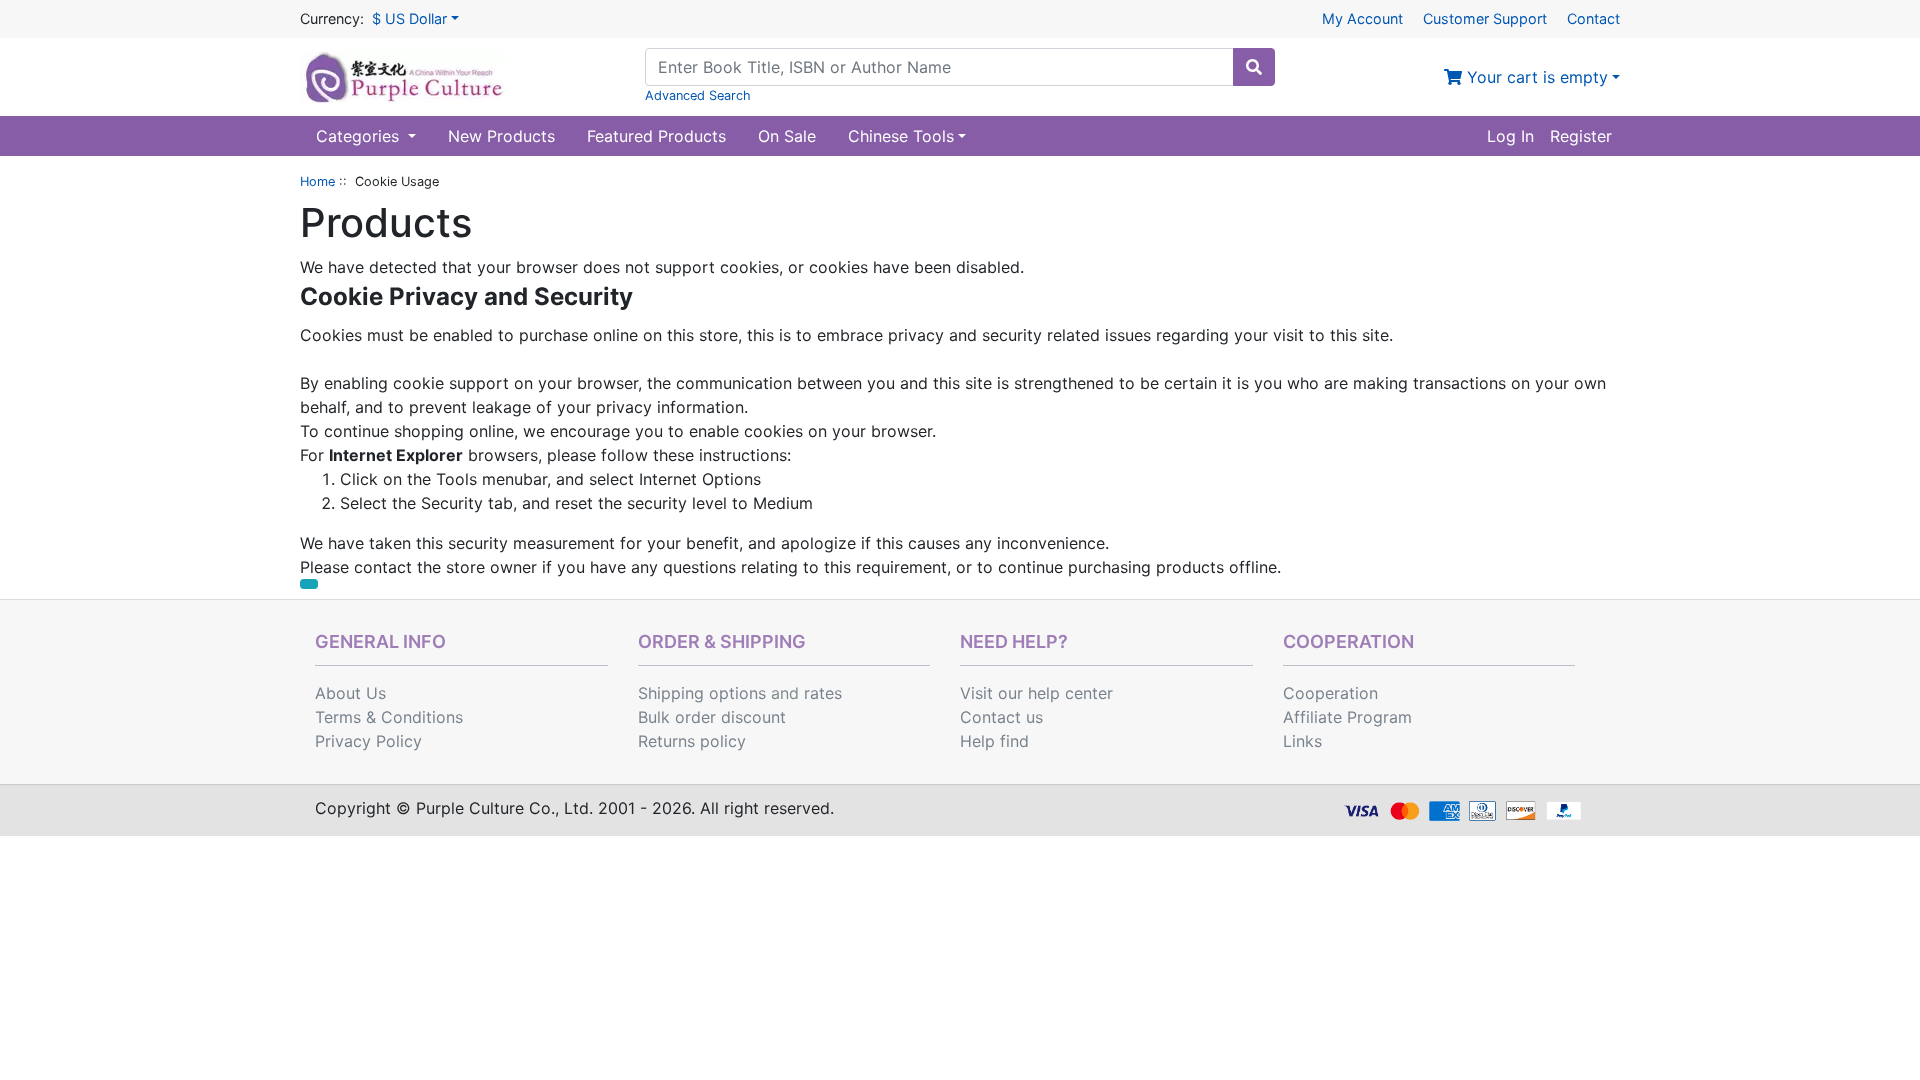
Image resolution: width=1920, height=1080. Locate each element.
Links (1302, 741)
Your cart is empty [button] (1535, 77)
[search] (1254, 67)
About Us (350, 693)
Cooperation (1330, 693)
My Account (1362, 18)
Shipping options (702, 693)
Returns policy (692, 741)
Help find (994, 741)
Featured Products (656, 136)
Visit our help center (1036, 693)
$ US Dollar (409, 18)
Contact (1593, 18)
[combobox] (939, 67)
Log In (1510, 136)
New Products (501, 136)
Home (317, 181)
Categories (360, 136)
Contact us (1001, 717)
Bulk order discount (712, 717)
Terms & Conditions (389, 717)
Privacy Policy (368, 741)
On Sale (787, 136)
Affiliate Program (1347, 717)
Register (1581, 136)
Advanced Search (698, 95)
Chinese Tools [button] (901, 136)
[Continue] (309, 584)
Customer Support (1485, 18)
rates (823, 693)
